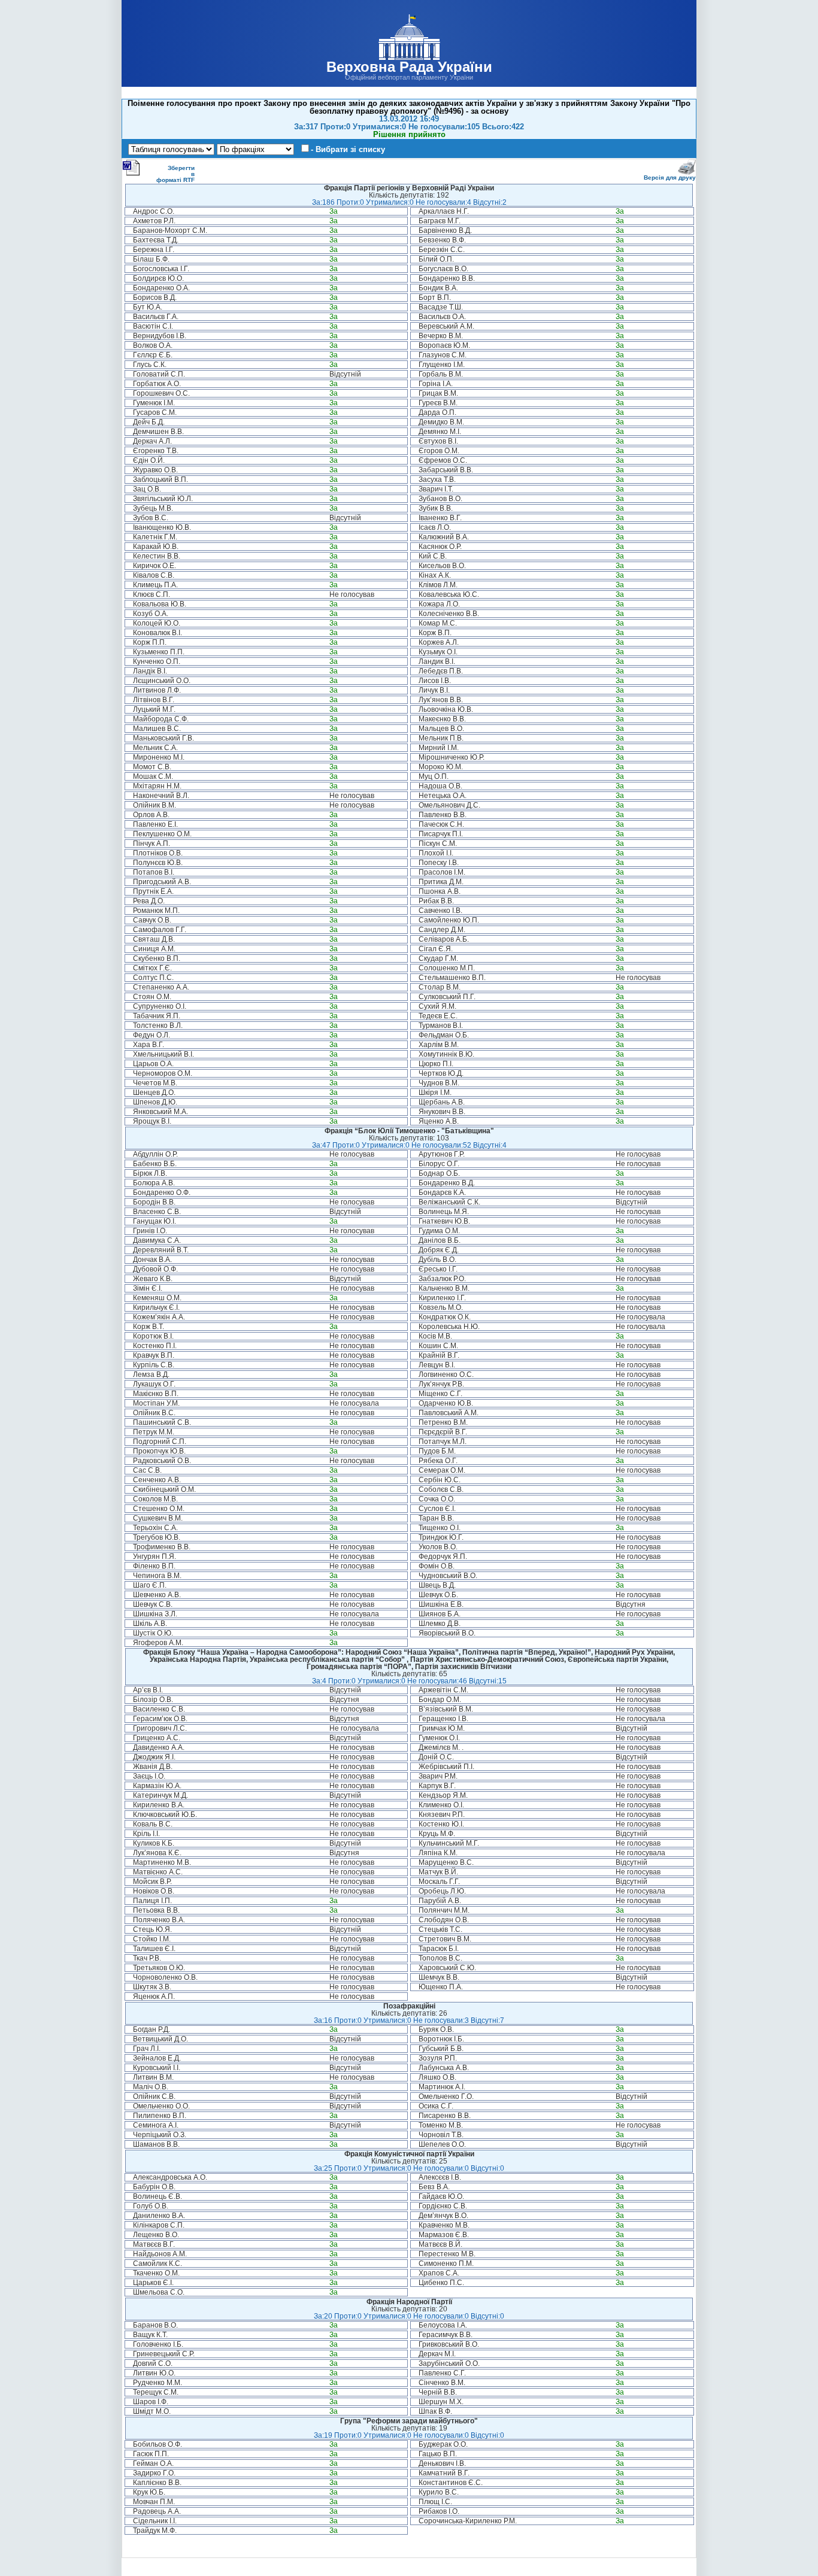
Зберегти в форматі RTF (175, 174)
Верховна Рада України (409, 67)
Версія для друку (670, 178)
